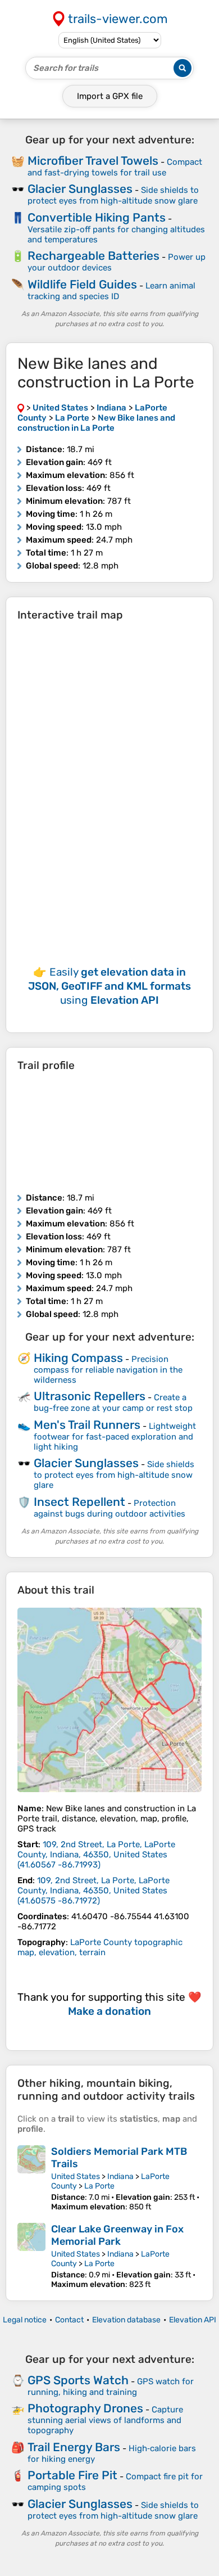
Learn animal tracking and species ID (111, 291)
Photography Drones (85, 2408)
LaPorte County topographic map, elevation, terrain (100, 1947)
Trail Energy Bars (74, 2447)
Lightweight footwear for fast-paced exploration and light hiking (115, 1436)
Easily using (109, 986)
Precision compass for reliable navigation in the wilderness (108, 1370)
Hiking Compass (78, 1358)
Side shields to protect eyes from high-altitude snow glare (113, 195)
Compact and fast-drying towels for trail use (115, 167)
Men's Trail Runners (87, 1425)
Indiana (120, 2176)
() (96, 1855)
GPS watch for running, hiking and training (111, 2387)
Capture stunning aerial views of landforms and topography (105, 2420)
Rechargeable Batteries (93, 256)
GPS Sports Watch (78, 2380)
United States (76, 2176)
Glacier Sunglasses (80, 189)
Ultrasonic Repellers (90, 1396)
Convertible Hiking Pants (97, 217)
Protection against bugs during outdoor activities (109, 1508)
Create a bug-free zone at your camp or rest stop (113, 1403)
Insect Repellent (79, 1502)
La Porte (99, 2186)
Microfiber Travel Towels (93, 161)
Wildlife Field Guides (82, 284)
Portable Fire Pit (72, 2475)
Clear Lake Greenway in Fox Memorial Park (117, 2235)
